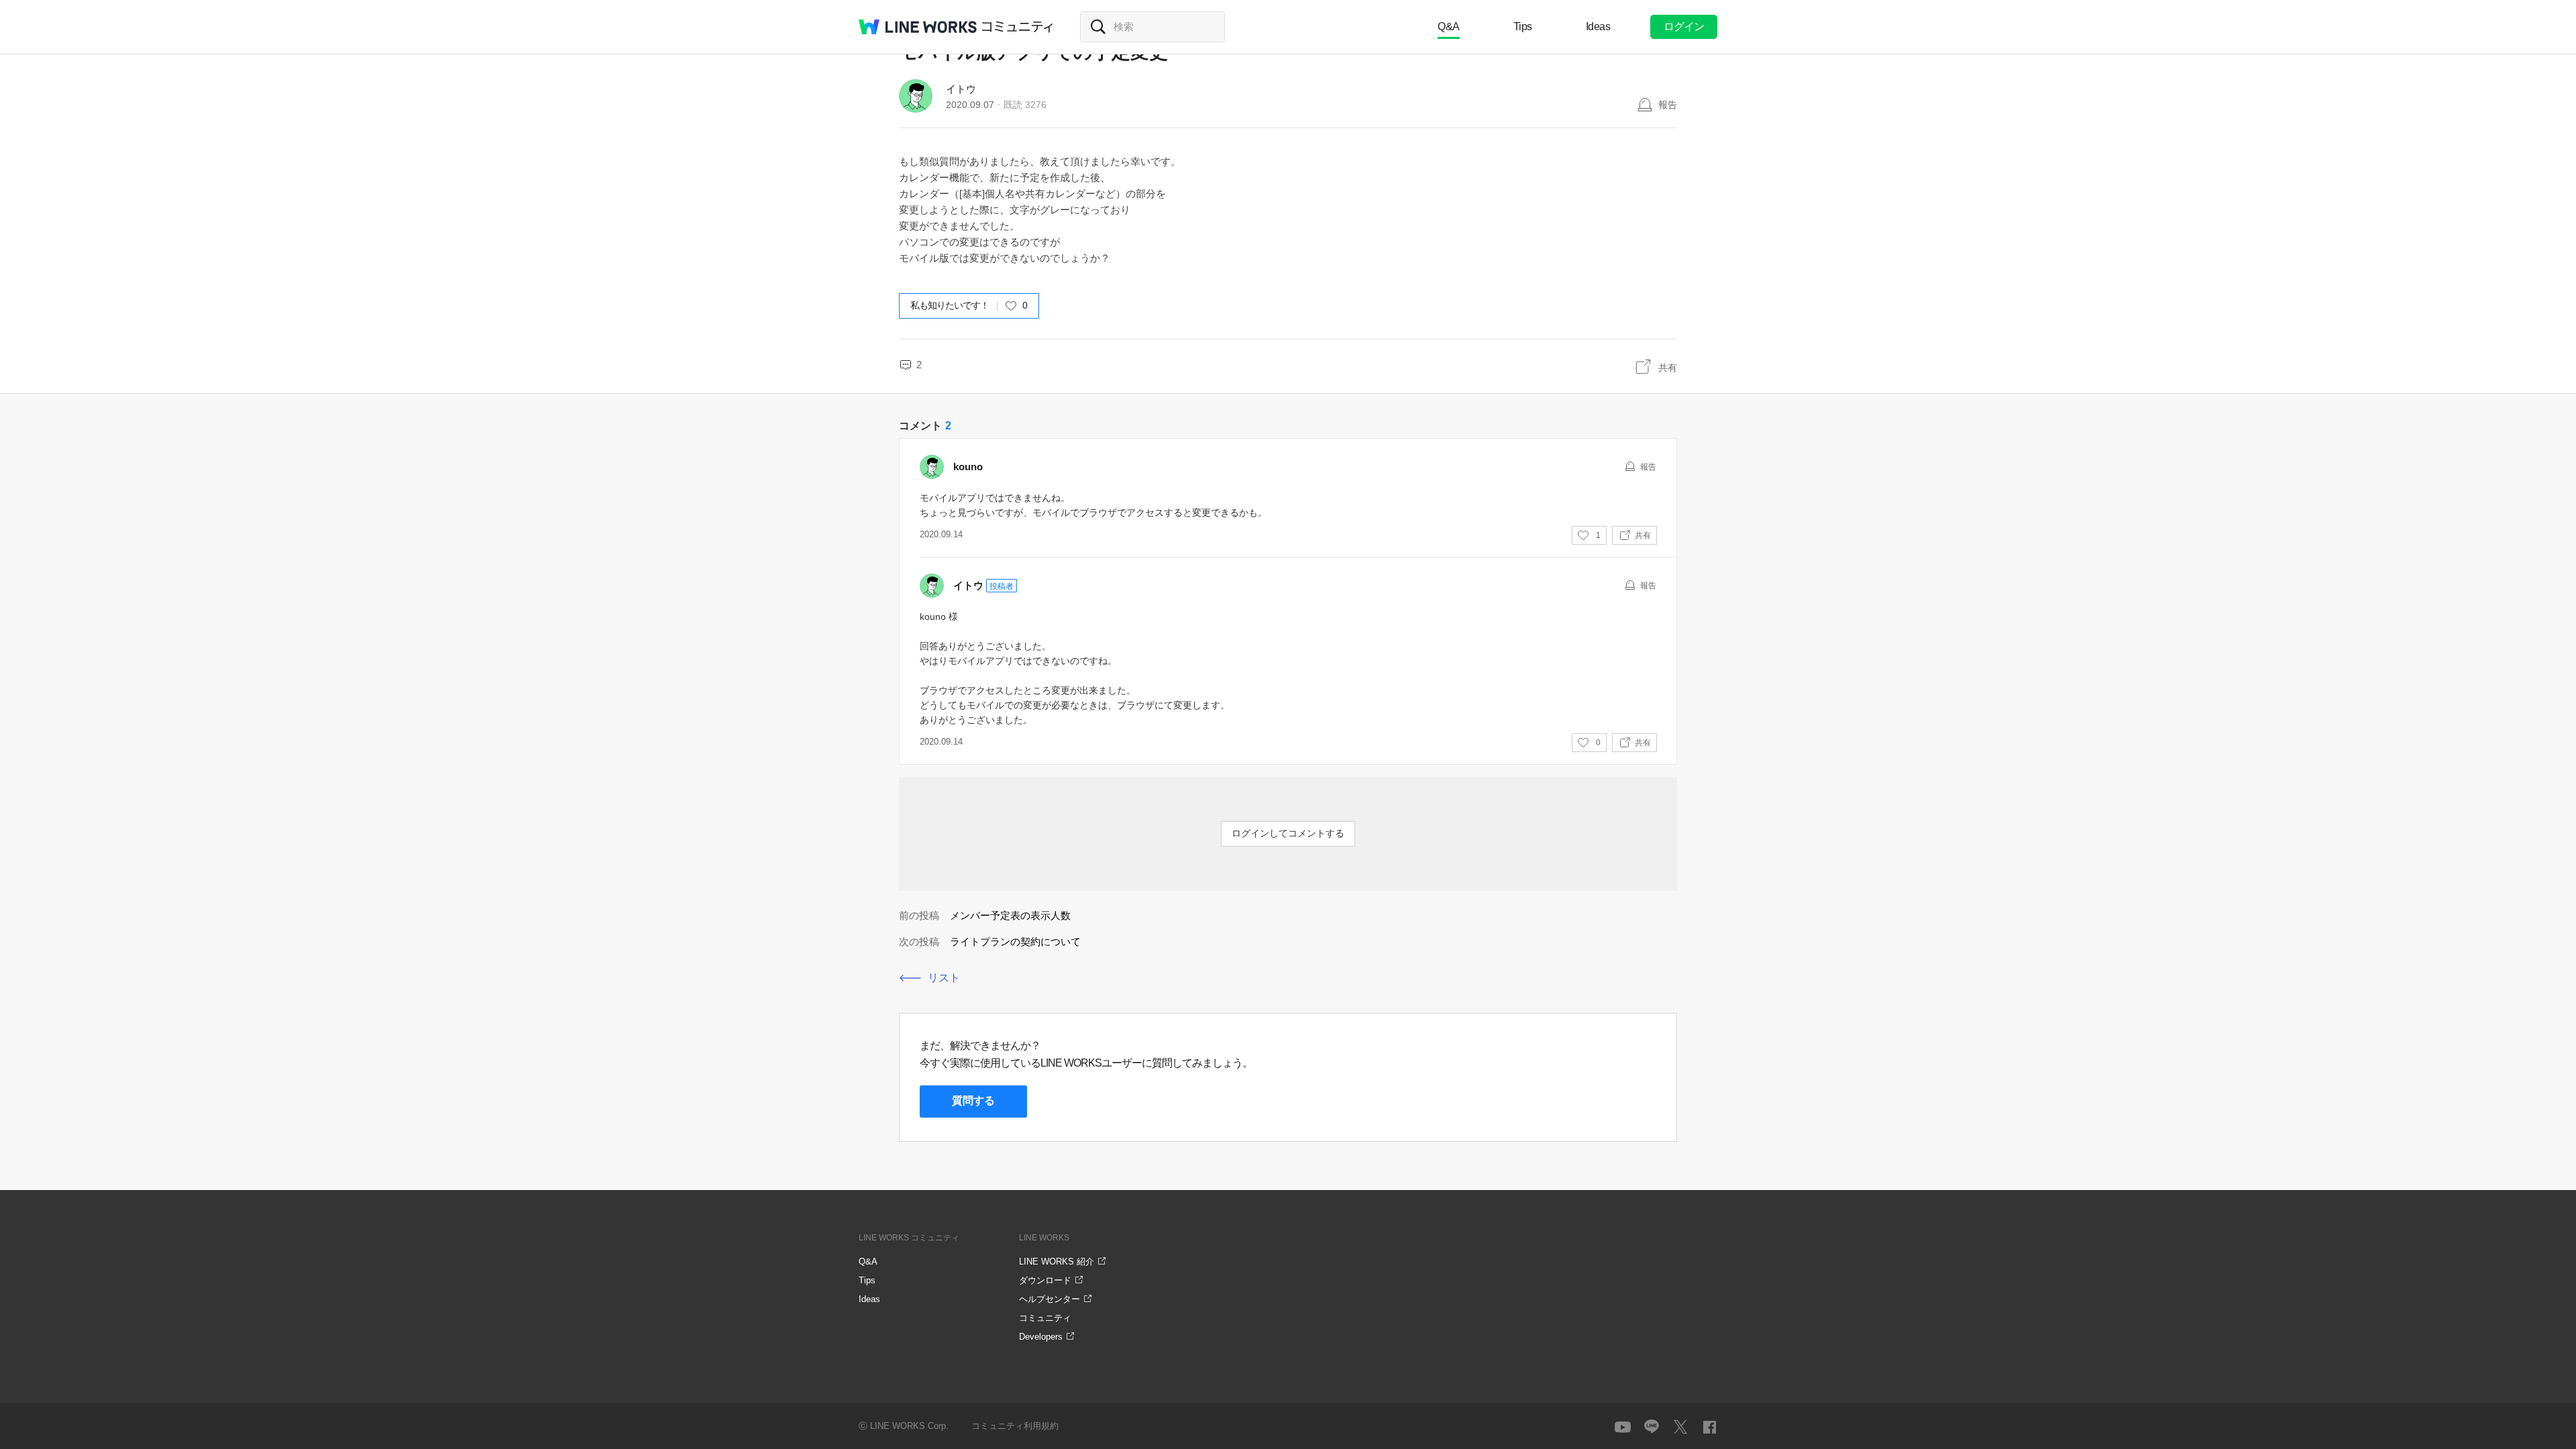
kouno (968, 467)
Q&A (1449, 26)
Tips (1523, 26)
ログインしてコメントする (1288, 833)
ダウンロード (1045, 1280)
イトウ (961, 89)
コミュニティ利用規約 (1015, 1426)
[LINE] (1652, 1427)
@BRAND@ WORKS (918, 27)
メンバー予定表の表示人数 (1010, 915)
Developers (1041, 1337)
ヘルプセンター (1050, 1299)
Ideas (1598, 26)
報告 (1668, 105)
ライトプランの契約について (1015, 942)
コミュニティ (1018, 27)
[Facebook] (1709, 1427)
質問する (973, 1101)
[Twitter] (1680, 1427)
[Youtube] (1623, 1427)
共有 (1668, 368)
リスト (944, 978)
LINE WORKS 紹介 (1057, 1262)
